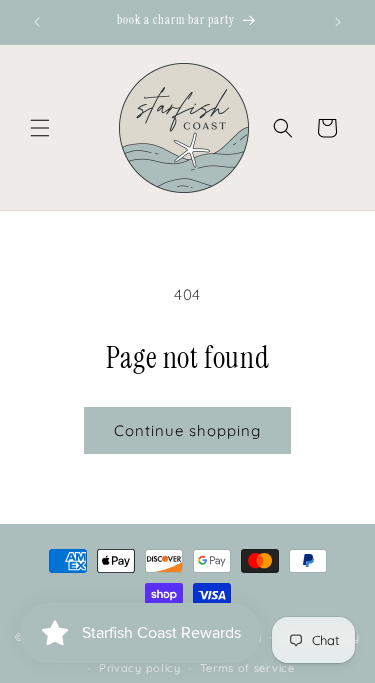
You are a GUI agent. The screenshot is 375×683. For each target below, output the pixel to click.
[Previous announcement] (37, 22)
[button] (40, 128)
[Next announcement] (338, 22)
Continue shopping (187, 430)
